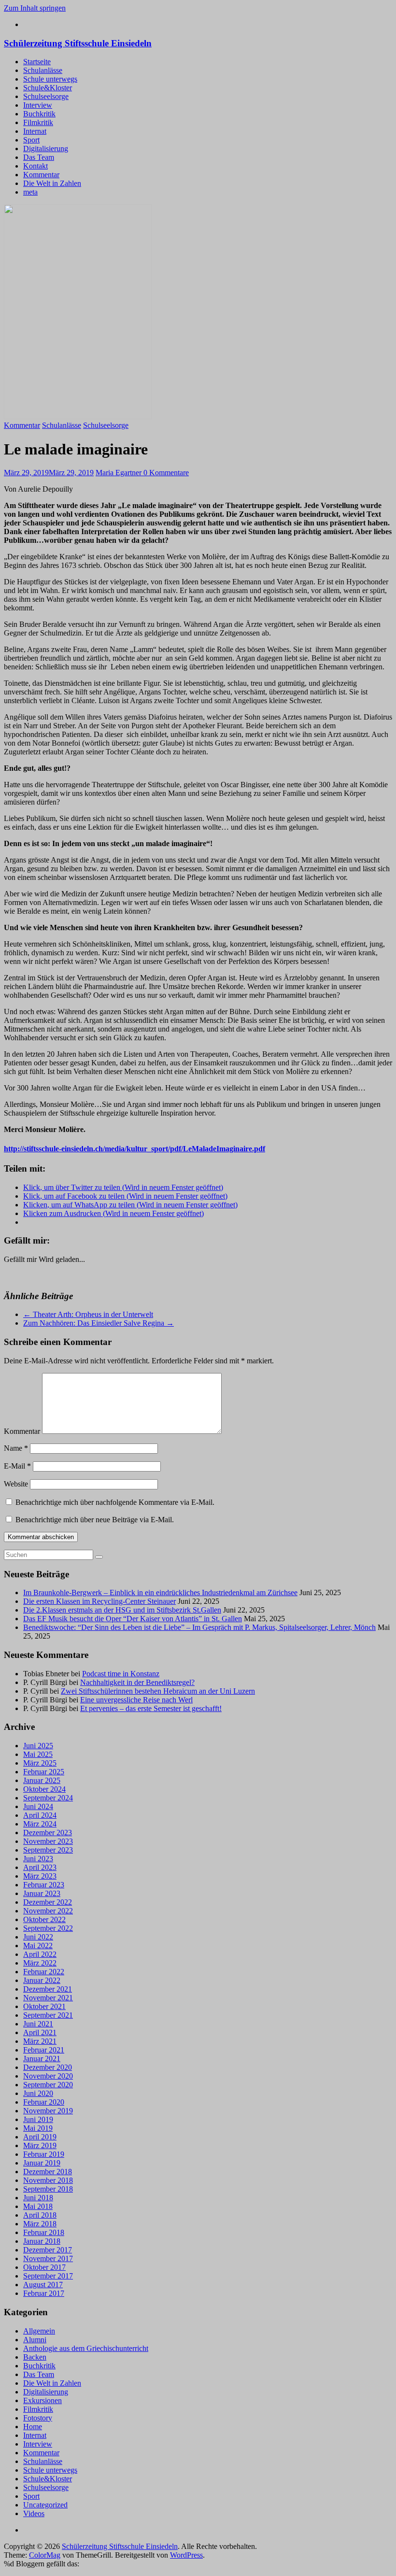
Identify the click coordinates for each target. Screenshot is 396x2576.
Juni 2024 (38, 1806)
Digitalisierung (46, 149)
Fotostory (38, 2418)
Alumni (35, 2340)
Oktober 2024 (44, 1789)
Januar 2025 (42, 1780)
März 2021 (40, 2041)
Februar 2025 (44, 1772)
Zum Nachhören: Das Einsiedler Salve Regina (99, 1323)
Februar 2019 (44, 2154)
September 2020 (48, 2085)
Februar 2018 (44, 2232)
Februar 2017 (44, 2293)
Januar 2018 (42, 2241)
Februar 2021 (44, 2050)
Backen (35, 2357)
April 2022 (40, 1954)
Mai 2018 (38, 2206)
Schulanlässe (43, 70)
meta (30, 192)
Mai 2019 (38, 2128)
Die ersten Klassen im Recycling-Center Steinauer (99, 1601)
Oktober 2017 (44, 2267)
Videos (34, 2513)
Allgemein (39, 2331)
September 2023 (48, 1850)
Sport (31, 140)
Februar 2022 (44, 1972)
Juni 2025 (38, 1746)
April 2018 (40, 2215)
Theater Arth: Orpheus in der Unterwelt (88, 1314)
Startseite (37, 62)
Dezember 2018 (48, 2172)
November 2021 (48, 1998)
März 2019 (40, 2145)
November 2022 (48, 1911)
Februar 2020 (44, 2102)
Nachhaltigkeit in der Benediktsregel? (137, 1682)
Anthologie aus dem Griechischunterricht (86, 2348)
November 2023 (48, 1841)
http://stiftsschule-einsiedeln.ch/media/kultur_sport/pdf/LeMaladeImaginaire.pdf (134, 1149)
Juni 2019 (38, 2119)
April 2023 (40, 1867)
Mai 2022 (38, 1946)
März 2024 (40, 1824)
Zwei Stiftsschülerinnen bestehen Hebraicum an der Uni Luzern (158, 1691)
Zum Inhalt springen (35, 8)
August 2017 (43, 2285)
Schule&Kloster (48, 88)
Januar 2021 (42, 2059)
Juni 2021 (38, 2024)
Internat (35, 131)
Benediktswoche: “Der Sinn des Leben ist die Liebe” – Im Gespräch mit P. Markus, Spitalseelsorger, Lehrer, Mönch (199, 1627)
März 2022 (40, 1963)
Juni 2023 (38, 1859)
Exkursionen (42, 2400)
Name (16, 1448)
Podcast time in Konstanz (121, 1674)
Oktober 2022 (44, 1919)
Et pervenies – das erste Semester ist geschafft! (151, 1708)
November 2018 (48, 2180)
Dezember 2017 (48, 2250)
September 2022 (48, 1928)
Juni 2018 (38, 2198)
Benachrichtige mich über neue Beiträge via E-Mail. (95, 1520)
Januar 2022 (42, 1980)
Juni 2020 (38, 2093)
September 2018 (48, 2189)
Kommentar (41, 175)
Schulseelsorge (46, 96)
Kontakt (35, 166)
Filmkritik (38, 122)
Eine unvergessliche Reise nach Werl (136, 1700)
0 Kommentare (166, 473)
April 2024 (40, 1815)
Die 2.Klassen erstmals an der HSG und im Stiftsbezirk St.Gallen (122, 1610)
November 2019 (48, 2111)
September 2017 (48, 2276)
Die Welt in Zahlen (52, 183)
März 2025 (40, 1763)
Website (16, 1484)
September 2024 (48, 1798)
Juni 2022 (38, 1937)
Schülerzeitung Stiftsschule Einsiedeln (78, 43)
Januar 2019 (42, 2163)
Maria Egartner (120, 473)
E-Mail (17, 1466)
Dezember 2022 (48, 1902)
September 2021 (48, 2015)
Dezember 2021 (48, 1989)
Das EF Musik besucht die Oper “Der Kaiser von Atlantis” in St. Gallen (133, 1619)
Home (33, 2427)
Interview (38, 105)
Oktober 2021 (44, 2006)
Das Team (39, 157)
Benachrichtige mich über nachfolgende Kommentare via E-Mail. (115, 1502)
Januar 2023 (42, 1893)
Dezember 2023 (48, 1833)
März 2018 (40, 2224)
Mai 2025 (38, 1754)
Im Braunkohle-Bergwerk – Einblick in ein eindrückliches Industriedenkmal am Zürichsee (160, 1592)
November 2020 (48, 2076)
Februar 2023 (44, 1885)
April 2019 (40, 2137)
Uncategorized (45, 2505)
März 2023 (40, 1876)
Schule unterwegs (50, 79)
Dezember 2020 (48, 2067)
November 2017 (48, 2258)
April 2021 (40, 2032)
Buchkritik (39, 114)
